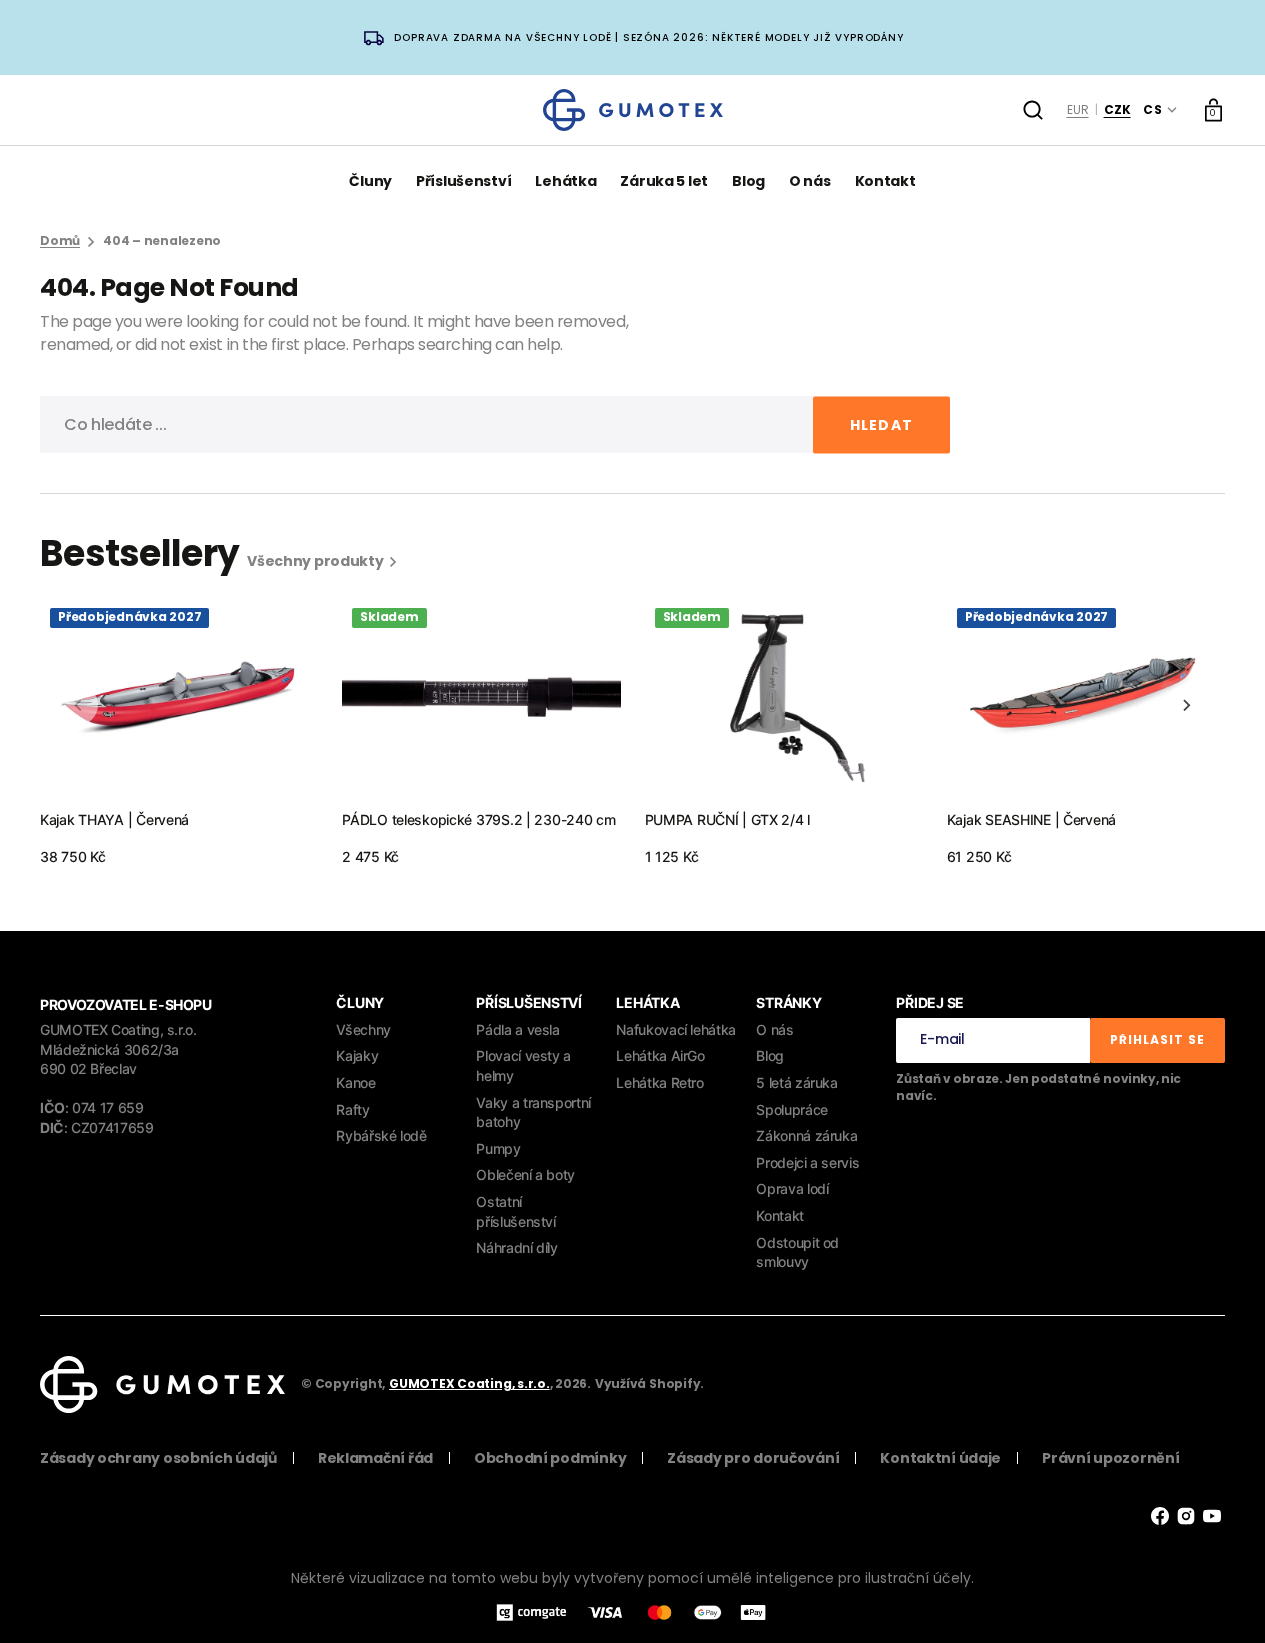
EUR (1078, 109)
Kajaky (357, 1055)
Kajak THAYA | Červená (114, 819)
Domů (60, 241)
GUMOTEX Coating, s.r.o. (469, 1384)
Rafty (352, 1109)
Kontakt (779, 1215)
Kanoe (355, 1082)
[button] (1033, 110)
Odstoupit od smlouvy (797, 1252)
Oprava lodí (792, 1188)
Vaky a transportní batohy (533, 1112)
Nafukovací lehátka (676, 1029)
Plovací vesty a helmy (523, 1065)
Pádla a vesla (517, 1029)
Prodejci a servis (807, 1162)
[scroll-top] (1222, 1600)
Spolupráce (791, 1109)
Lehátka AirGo (660, 1055)
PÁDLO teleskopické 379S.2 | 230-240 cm (478, 819)
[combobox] (495, 424)
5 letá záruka (796, 1082)
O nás (774, 1029)
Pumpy (498, 1148)
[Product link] (179, 732)
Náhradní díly (516, 1247)
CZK (1117, 109)
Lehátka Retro (659, 1082)
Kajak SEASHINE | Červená (1031, 819)
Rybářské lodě (381, 1135)
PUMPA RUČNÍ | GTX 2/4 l (728, 819)
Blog (770, 1055)
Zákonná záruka (806, 1135)
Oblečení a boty (525, 1174)
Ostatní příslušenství (515, 1211)
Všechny (363, 1029)
